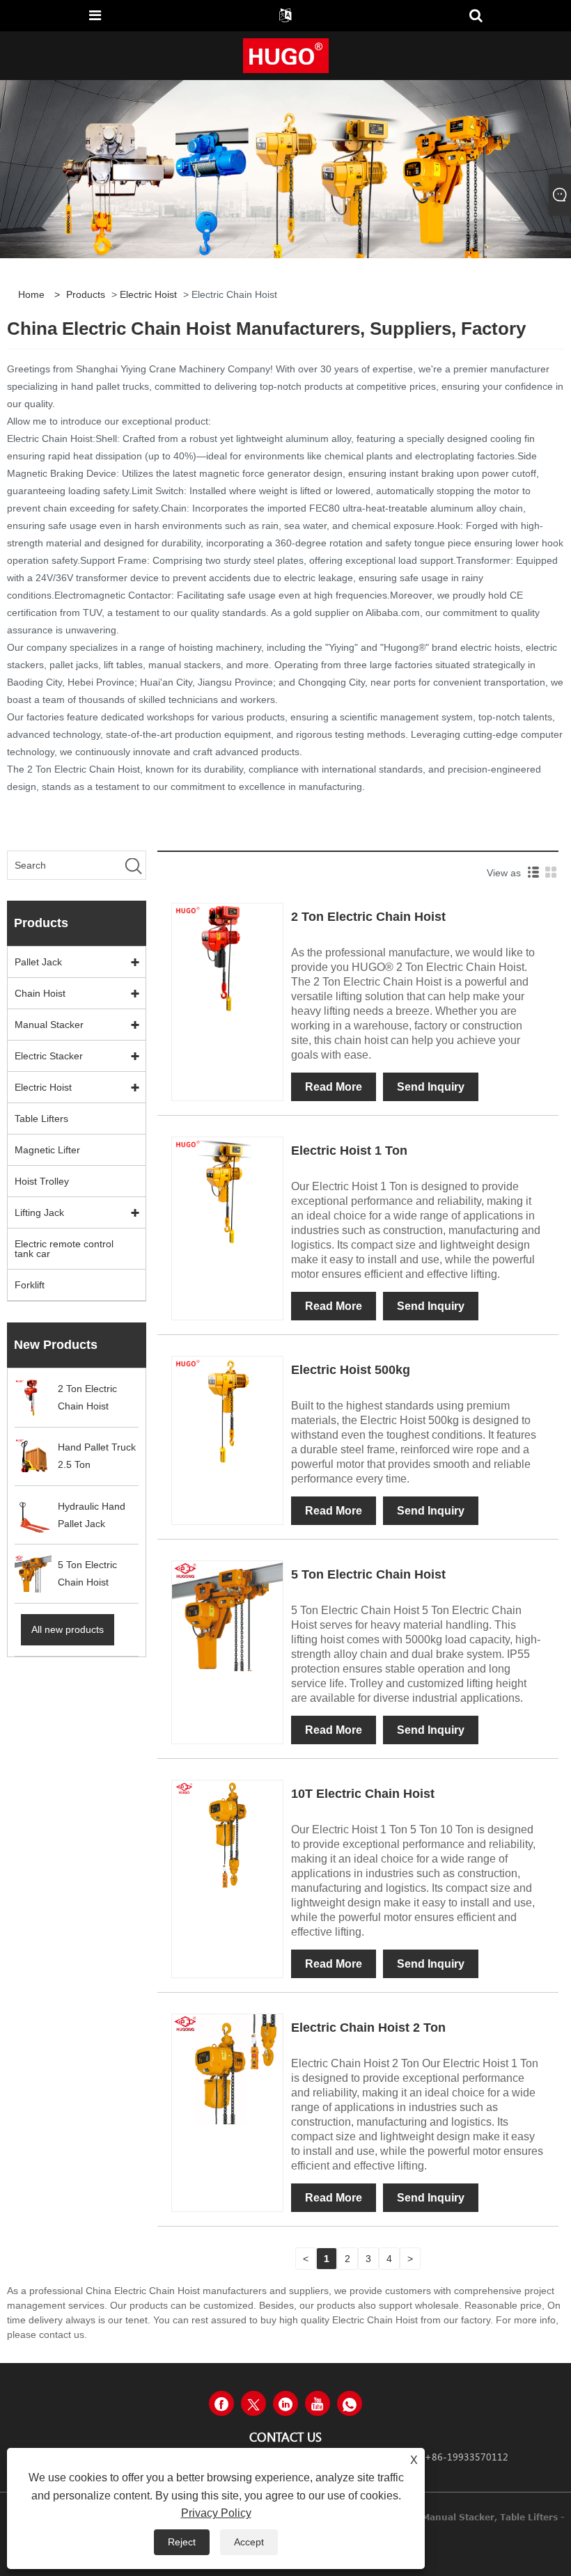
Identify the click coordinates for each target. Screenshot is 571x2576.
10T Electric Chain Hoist (363, 1794)
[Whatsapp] (350, 2403)
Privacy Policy (216, 2513)
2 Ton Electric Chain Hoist (368, 917)
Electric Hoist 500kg (351, 1370)
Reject (182, 2542)
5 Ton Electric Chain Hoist (368, 1574)
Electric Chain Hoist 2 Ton (368, 2028)
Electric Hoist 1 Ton (349, 1151)
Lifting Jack (39, 1212)
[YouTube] (318, 2403)
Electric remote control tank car (64, 1249)
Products (86, 294)
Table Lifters (41, 1119)
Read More (334, 1087)
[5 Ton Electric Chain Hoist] (227, 1615)
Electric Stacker (49, 1056)
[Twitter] (253, 2403)
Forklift (30, 1285)
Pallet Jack (38, 962)
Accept (249, 2542)
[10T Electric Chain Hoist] (227, 1835)
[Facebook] (221, 2403)
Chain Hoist (40, 993)
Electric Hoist (148, 294)
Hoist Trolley (42, 1181)
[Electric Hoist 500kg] (227, 1411)
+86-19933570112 (467, 2457)
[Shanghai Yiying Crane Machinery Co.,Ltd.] (286, 55)
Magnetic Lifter (47, 1150)
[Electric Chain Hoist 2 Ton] (227, 2069)
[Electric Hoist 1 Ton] (227, 1192)
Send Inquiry (431, 1087)
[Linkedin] (285, 2403)
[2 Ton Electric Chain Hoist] (227, 958)
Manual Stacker (49, 1025)
